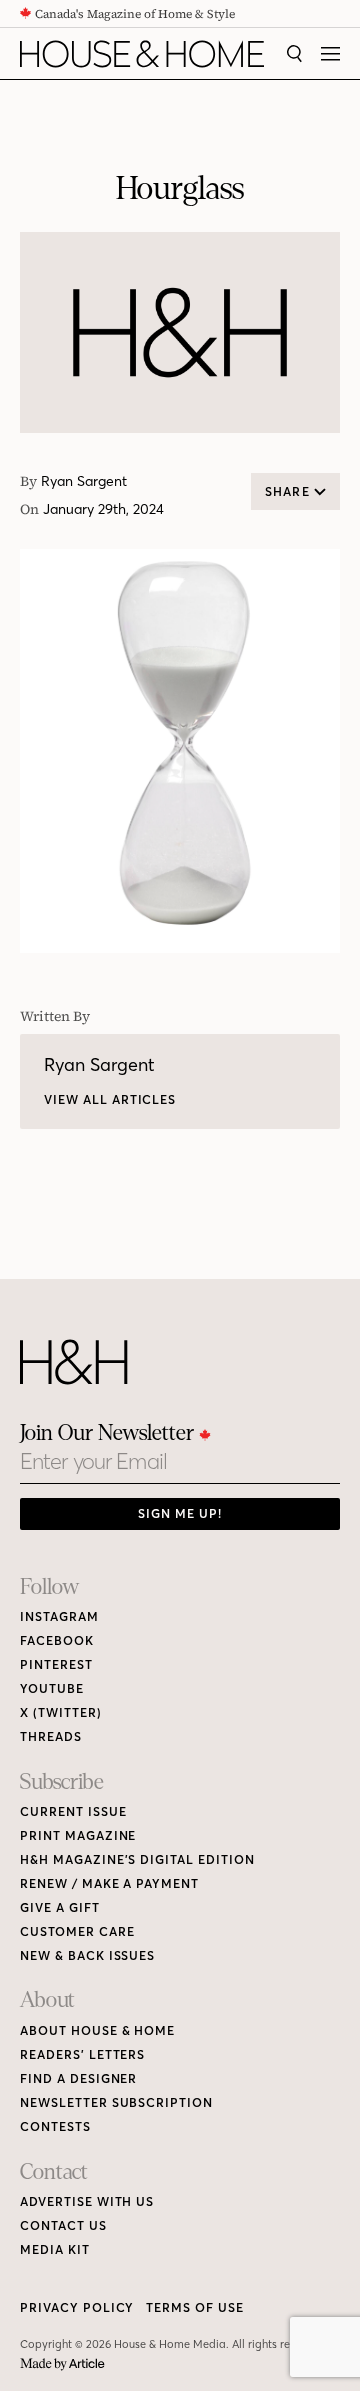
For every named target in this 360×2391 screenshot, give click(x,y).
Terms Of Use (195, 2307)
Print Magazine (78, 1835)
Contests (55, 2126)
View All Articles (110, 1099)
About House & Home (97, 2030)
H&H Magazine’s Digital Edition (137, 1859)
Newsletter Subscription (116, 2102)
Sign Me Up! (180, 1513)
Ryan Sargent (84, 481)
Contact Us (63, 2225)
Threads (51, 1736)
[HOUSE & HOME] (142, 54)
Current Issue (73, 1811)
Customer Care (77, 1931)
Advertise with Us (87, 2201)
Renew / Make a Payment (109, 1883)
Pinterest (56, 1664)
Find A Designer (78, 2078)
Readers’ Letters (82, 2054)
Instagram (59, 1616)
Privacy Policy (77, 2307)
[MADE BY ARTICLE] (62, 2364)
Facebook (57, 1640)
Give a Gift (60, 1907)
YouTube (52, 1688)
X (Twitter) (61, 1712)
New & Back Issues (87, 1955)
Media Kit (55, 2249)
